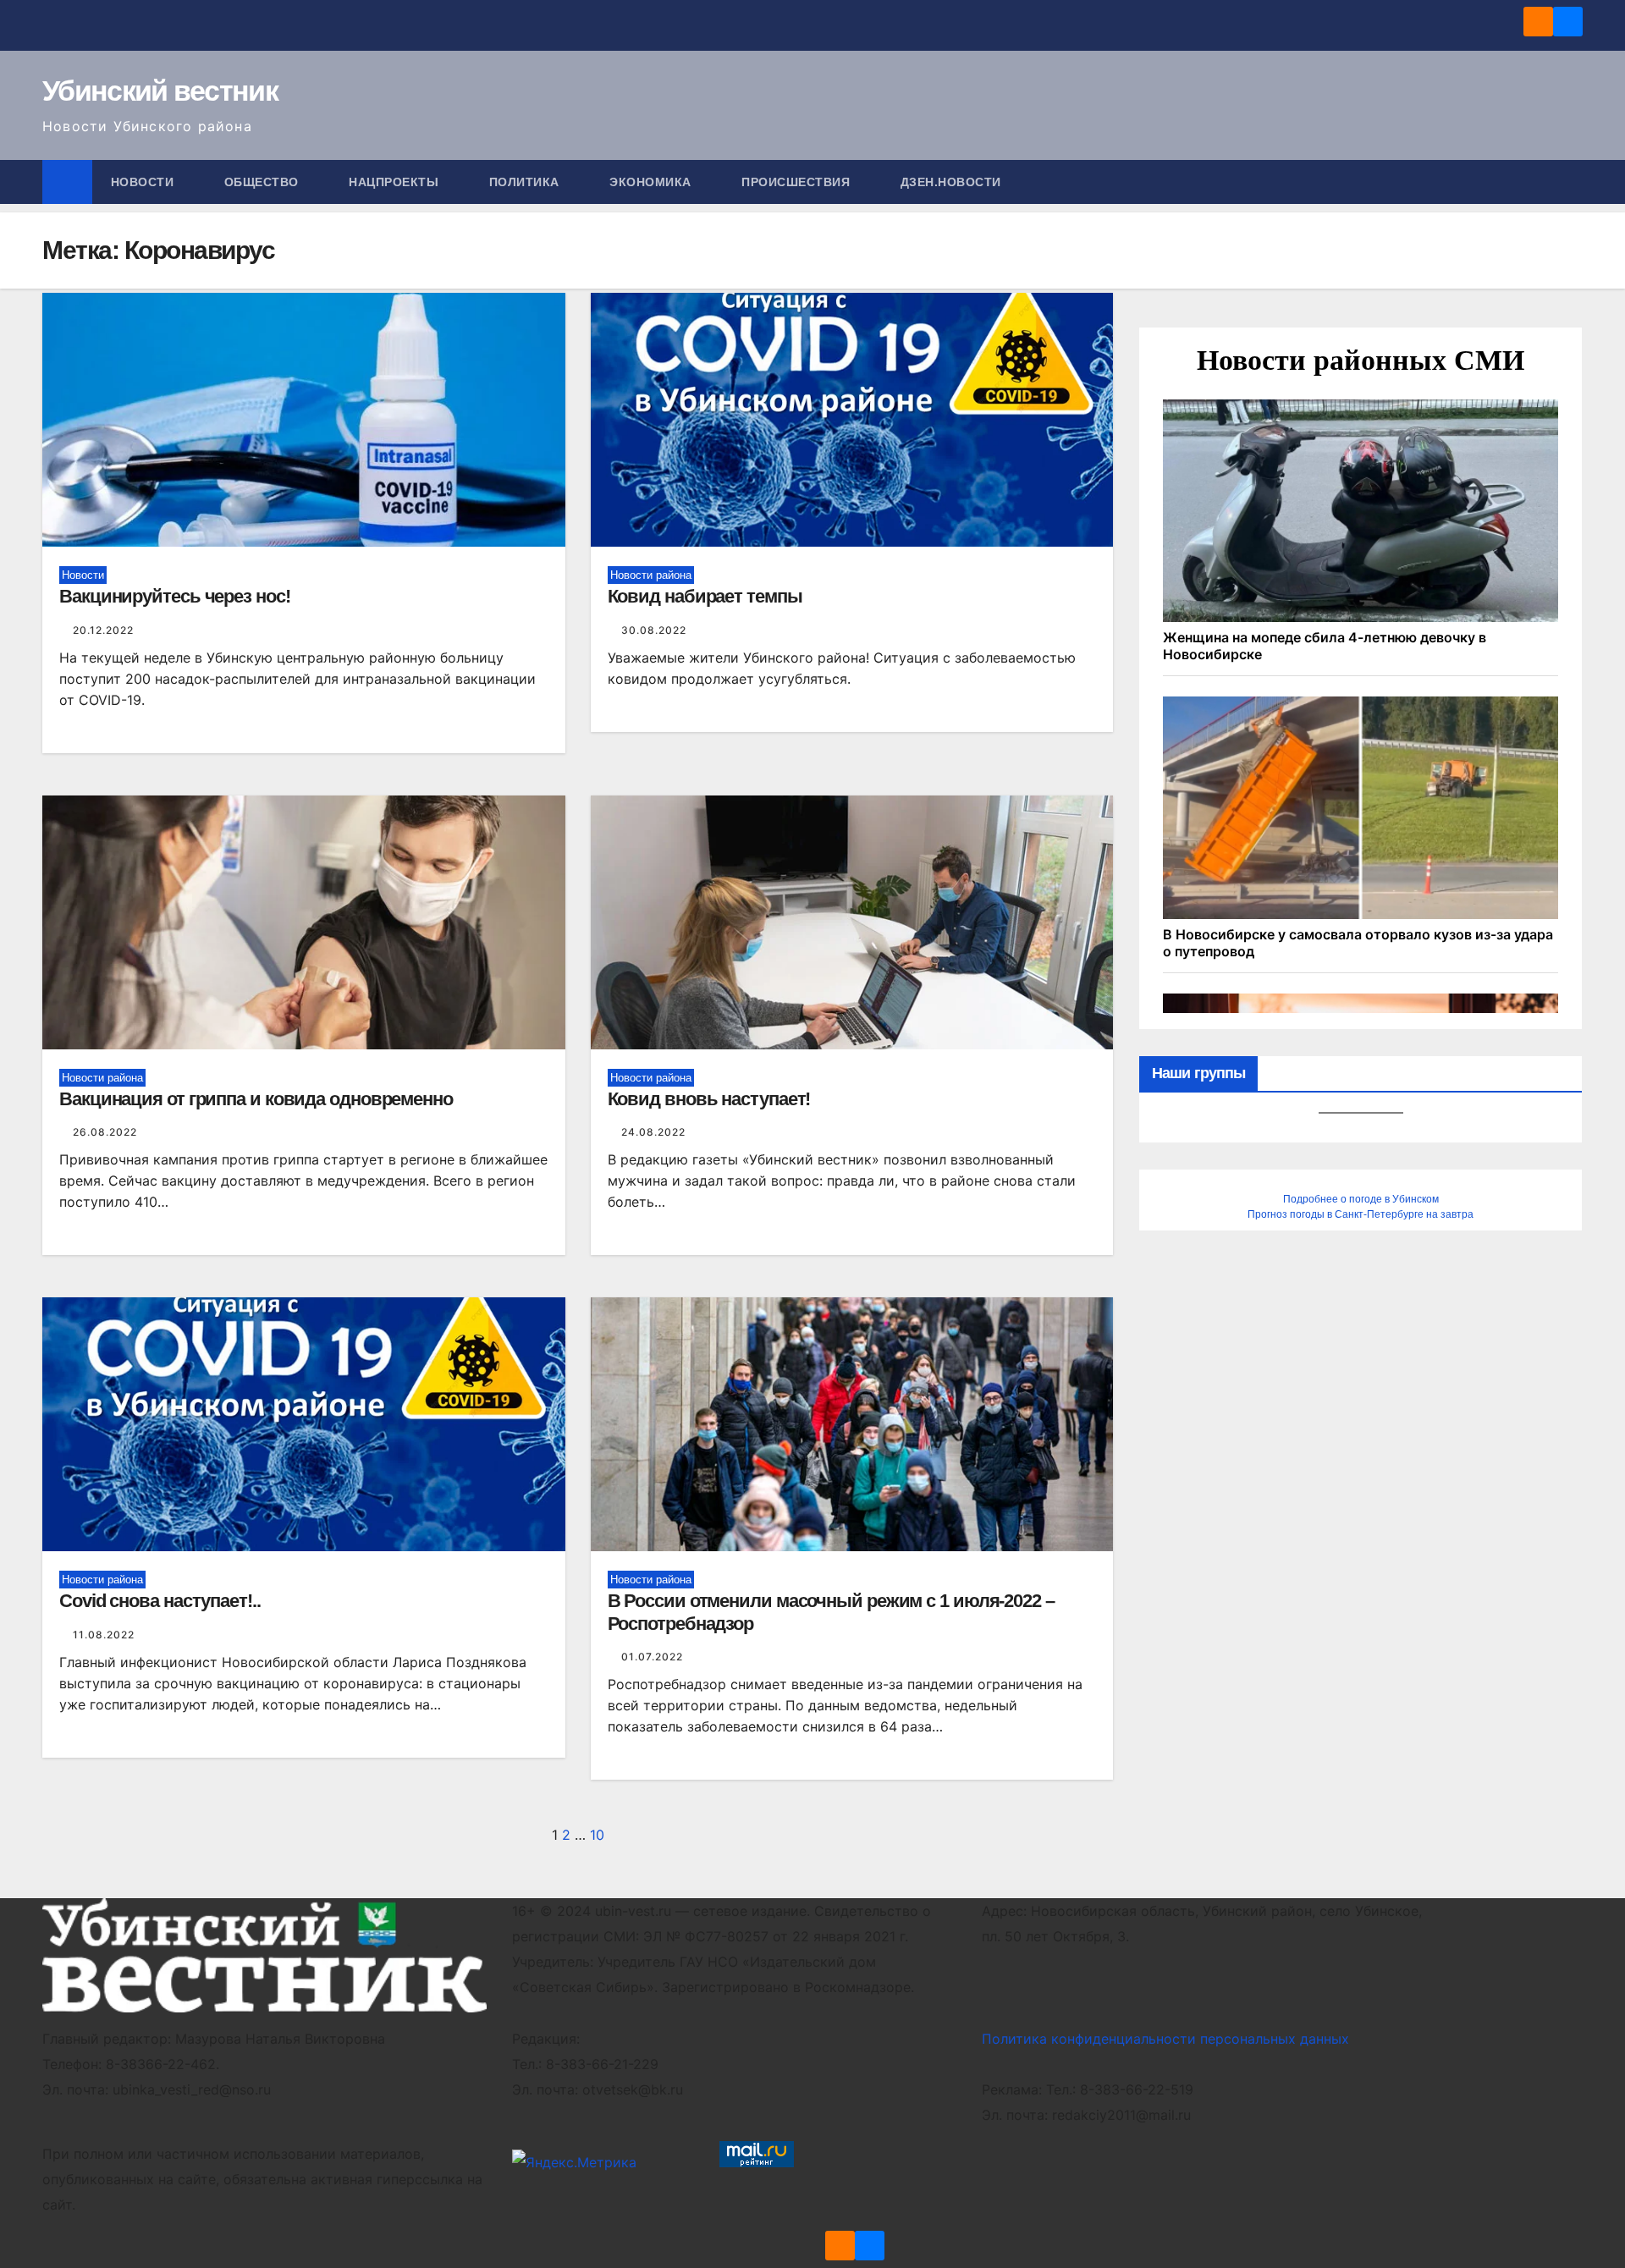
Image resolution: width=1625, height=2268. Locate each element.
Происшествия (798, 182)
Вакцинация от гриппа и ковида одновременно (256, 1099)
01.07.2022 (652, 1657)
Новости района (651, 575)
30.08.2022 (654, 630)
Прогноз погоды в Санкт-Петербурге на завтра (1361, 1214)
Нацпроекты (396, 182)
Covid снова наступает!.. (160, 1601)
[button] (1571, 182)
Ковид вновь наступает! (709, 1099)
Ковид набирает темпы (705, 596)
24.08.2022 (653, 1132)
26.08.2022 (105, 1132)
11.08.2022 (104, 1635)
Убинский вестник (160, 91)
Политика (526, 182)
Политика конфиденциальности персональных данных (1165, 2039)
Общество (264, 182)
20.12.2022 (103, 630)
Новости (144, 182)
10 (597, 1835)
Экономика (652, 182)
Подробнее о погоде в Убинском (1361, 1199)
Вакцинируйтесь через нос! (175, 596)
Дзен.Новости (951, 182)
